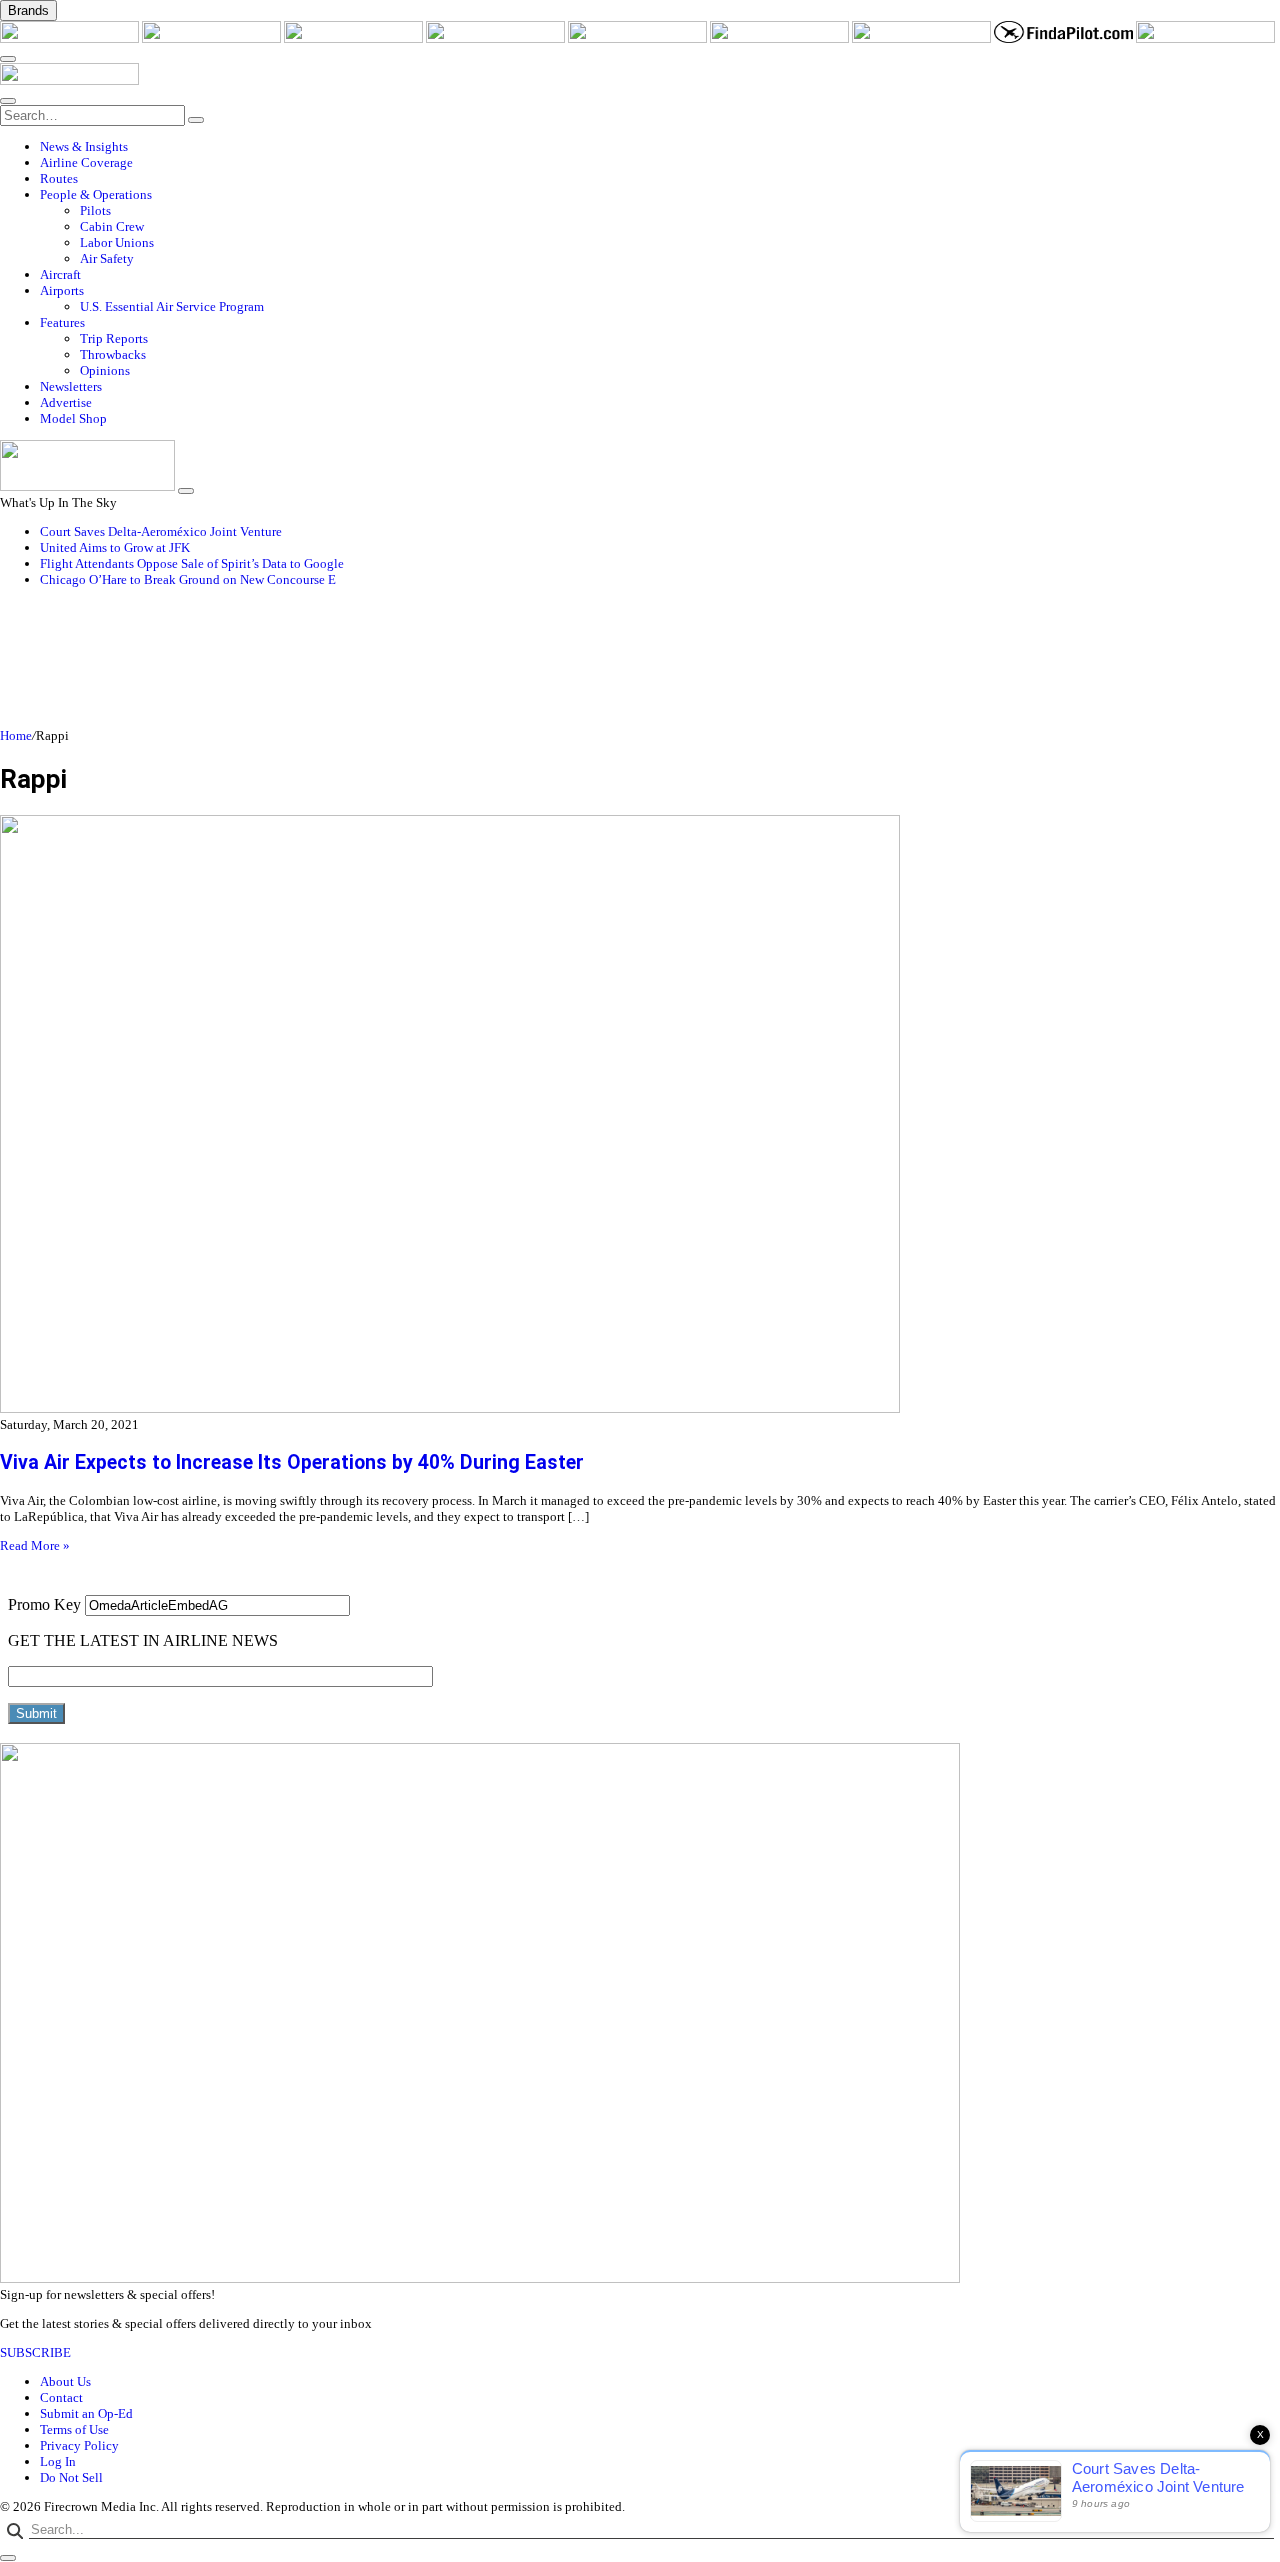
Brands (28, 10)
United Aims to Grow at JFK (115, 547)
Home (16, 735)
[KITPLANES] (781, 38)
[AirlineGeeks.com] (71, 38)
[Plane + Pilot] (923, 38)
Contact (61, 2397)
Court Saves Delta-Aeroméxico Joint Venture (161, 531)
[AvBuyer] (639, 38)
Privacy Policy (79, 2445)
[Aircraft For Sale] (497, 38)
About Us (65, 2381)
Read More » (35, 1545)
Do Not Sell (71, 2477)
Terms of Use (74, 2429)
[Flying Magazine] (213, 38)
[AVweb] (355, 38)
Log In (58, 2461)
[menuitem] (660, 147)
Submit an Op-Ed (86, 2413)
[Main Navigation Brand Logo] (69, 80)
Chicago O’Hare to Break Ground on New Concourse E (188, 579)
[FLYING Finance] (1205, 38)
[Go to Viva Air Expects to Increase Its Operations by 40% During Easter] (640, 1116)
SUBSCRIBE (35, 2352)
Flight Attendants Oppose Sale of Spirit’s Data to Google (192, 563)
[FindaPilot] (1065, 38)
